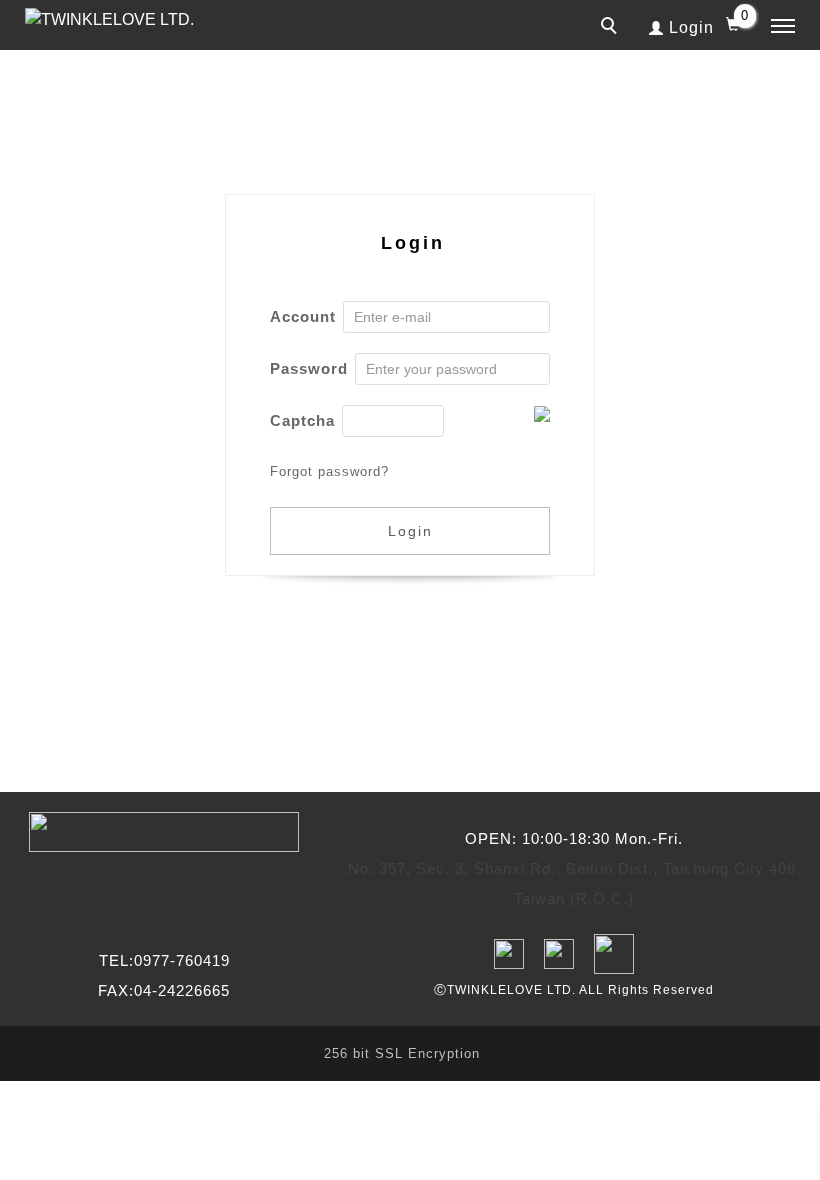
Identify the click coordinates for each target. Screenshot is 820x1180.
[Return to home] (115, 20)
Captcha (302, 420)
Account (303, 316)
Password (309, 368)
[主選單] (783, 27)
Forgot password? (329, 471)
